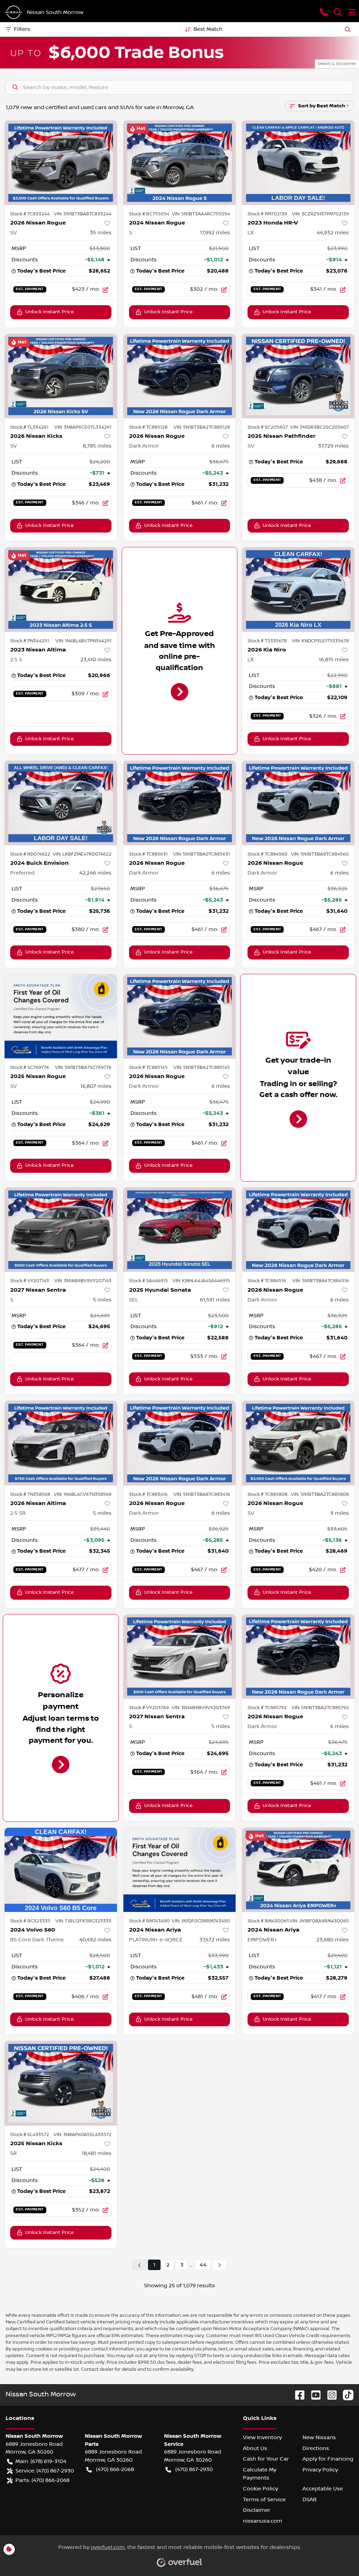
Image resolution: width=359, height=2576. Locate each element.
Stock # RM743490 (149, 1921)
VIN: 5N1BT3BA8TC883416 (202, 1494)
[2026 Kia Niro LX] (298, 589)
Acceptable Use (323, 2489)
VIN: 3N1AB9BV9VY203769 (201, 1708)
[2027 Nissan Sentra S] (61, 1230)
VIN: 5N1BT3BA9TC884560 (320, 854)
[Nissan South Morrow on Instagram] (329, 2395)
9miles (340, 1513)
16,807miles (96, 1086)
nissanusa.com (263, 2521)
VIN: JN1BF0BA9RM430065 (319, 1921)
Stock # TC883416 (148, 1494)
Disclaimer (257, 2510)
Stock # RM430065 (268, 1921)
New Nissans (319, 2437)
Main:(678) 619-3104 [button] (41, 2461)
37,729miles (333, 446)
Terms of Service (264, 2500)
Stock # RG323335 (30, 1921)
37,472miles (215, 1940)
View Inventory (262, 2437)
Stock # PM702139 (267, 214)
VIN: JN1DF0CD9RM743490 (201, 1921)
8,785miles (97, 446)
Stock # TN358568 (30, 1494)
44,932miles (333, 233)
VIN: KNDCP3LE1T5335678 (320, 641)
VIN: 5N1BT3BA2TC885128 (202, 427)
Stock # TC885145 (148, 1068)
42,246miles (95, 873)
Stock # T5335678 (267, 641)
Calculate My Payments (260, 2474)
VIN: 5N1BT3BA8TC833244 (83, 214)
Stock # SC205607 (268, 427)
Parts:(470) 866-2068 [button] (42, 2480)
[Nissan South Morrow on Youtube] (313, 2395)
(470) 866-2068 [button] (115, 2469)
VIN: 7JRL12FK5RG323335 (83, 1921)
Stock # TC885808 (267, 1494)
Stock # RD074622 (30, 854)
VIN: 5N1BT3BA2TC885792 (320, 1708)
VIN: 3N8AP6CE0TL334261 (83, 427)
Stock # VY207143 (30, 1281)
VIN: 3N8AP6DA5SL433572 (83, 2135)
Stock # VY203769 (149, 1708)
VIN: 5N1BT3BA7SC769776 (83, 1068)
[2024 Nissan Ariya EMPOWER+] (298, 1870)
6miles (221, 446)
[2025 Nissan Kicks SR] (61, 2083)
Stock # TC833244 (30, 214)
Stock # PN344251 (30, 641)
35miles (101, 233)
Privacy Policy (320, 2470)
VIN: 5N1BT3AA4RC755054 (201, 214)
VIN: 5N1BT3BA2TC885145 (202, 1068)
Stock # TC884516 (267, 1281)
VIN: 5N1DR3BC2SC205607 (320, 427)
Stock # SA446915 (148, 1281)
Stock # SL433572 (30, 2135)
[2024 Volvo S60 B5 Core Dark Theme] (61, 1870)
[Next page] (219, 2265)
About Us (255, 2448)
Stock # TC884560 (267, 854)
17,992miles (215, 233)
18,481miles (97, 2153)
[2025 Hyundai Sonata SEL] (180, 1230)
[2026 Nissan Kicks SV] (61, 376)
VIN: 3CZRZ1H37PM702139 (320, 214)
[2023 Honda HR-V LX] (298, 162)
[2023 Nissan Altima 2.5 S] (61, 589)
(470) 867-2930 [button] (194, 2469)
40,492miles (95, 1940)
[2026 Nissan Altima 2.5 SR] (61, 1443)
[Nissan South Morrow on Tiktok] (345, 2395)
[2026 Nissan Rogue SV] (61, 162)
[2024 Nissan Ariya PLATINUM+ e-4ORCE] (180, 1870)
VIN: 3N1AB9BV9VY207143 (83, 1281)
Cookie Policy (260, 2489)
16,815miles (334, 660)
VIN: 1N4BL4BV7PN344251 (83, 641)
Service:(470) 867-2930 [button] (45, 2471)
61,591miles (215, 1300)
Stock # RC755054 (149, 214)
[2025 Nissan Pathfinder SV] (298, 376)
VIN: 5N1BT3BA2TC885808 (320, 1494)
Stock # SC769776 (30, 1068)
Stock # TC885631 (148, 854)
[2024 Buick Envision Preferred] (61, 803)
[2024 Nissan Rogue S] (180, 162)
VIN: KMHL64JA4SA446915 (201, 1281)
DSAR (310, 2500)
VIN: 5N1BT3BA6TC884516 (321, 1281)
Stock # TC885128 (148, 427)
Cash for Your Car (266, 2459)
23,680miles (333, 1940)
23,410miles (96, 660)
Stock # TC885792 (267, 1708)
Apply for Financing (328, 2459)
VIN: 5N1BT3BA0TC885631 (202, 854)
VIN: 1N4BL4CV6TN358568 (83, 1494)
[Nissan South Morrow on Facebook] (297, 2395)
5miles (102, 1300)
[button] (324, 12)
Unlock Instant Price (49, 312)
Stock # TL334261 (29, 427)
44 (203, 2265)
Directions (316, 2448)
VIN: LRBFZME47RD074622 (82, 854)
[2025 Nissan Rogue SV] (61, 1016)
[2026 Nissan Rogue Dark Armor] (180, 376)
